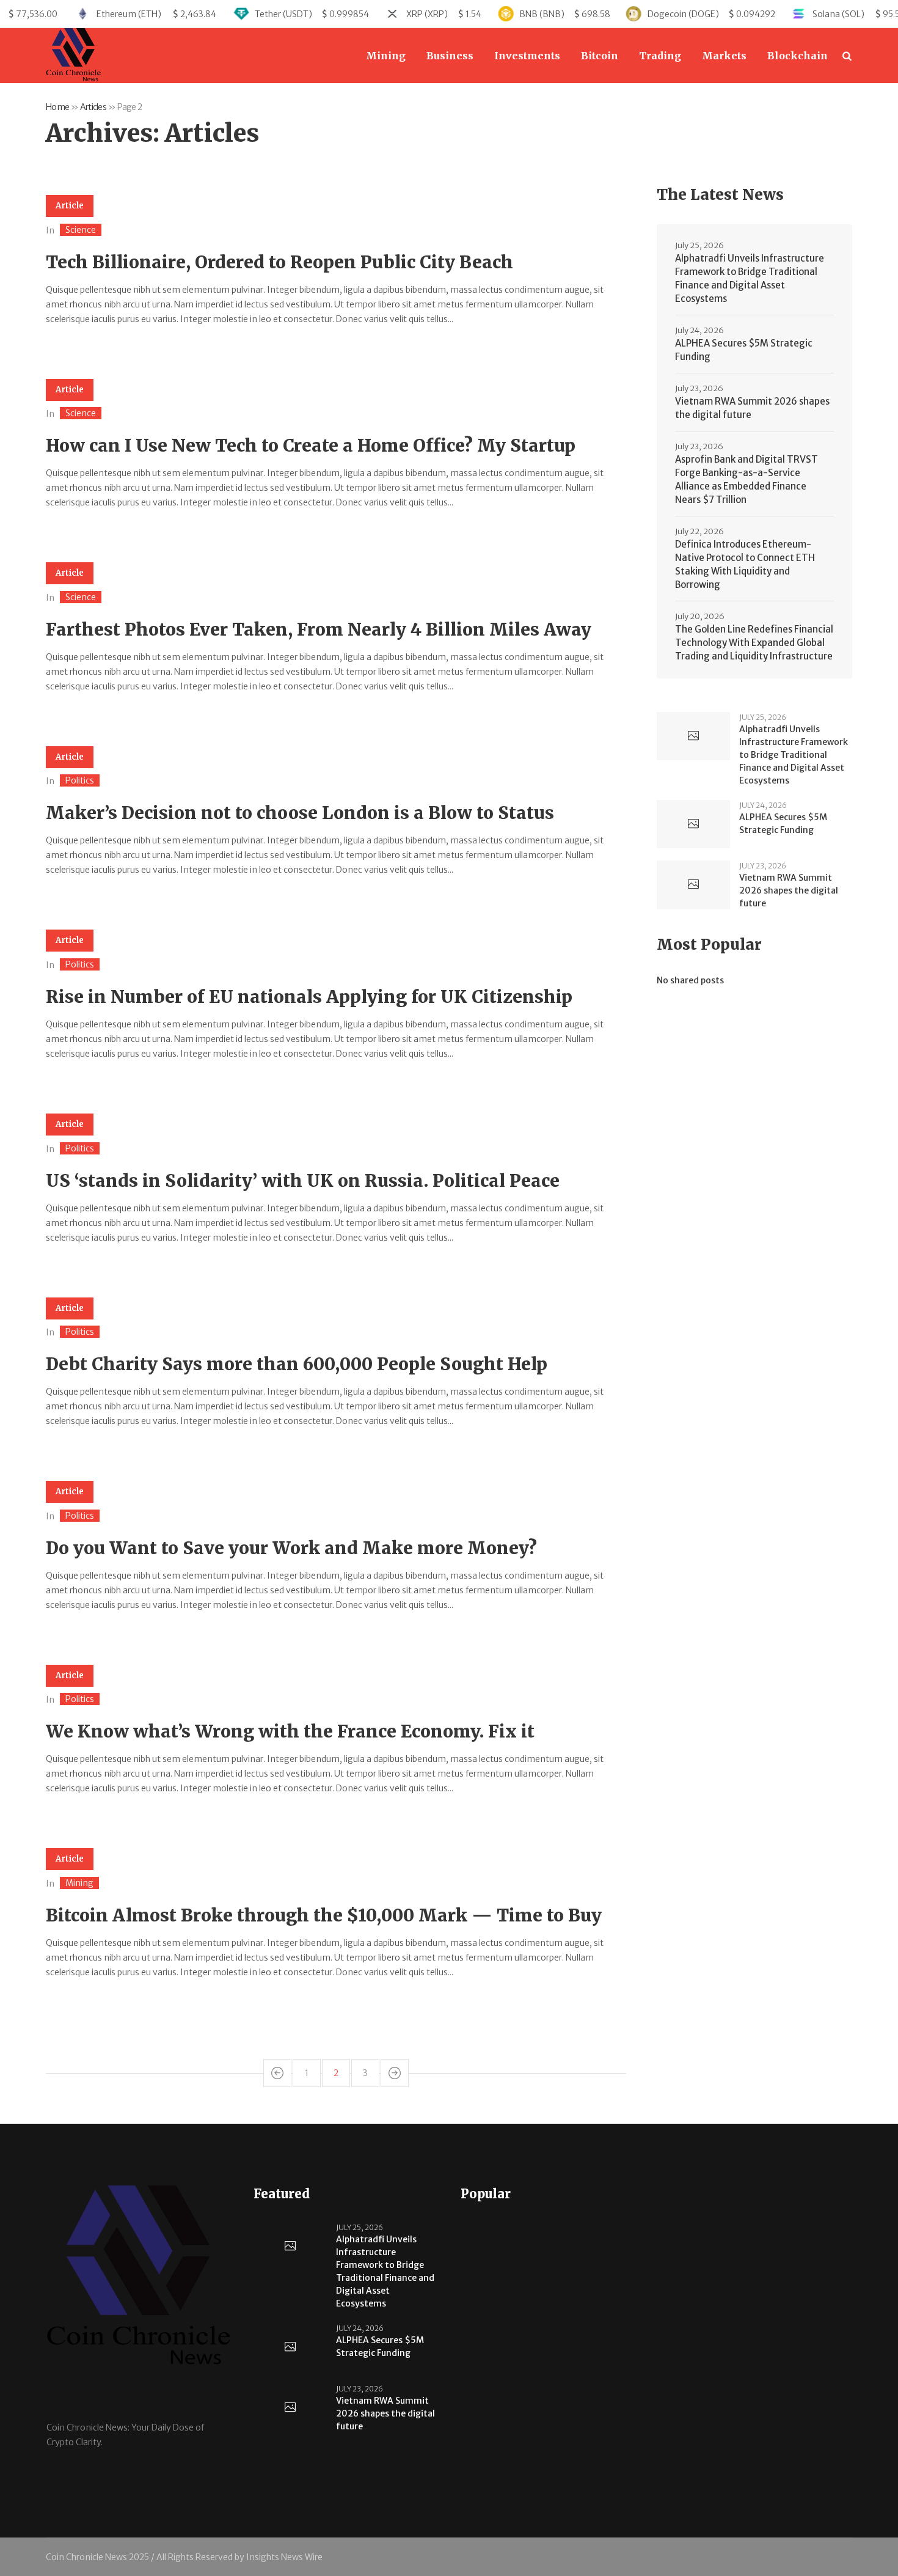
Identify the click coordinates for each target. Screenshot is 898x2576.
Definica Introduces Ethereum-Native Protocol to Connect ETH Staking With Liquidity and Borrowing (745, 564)
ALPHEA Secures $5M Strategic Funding (744, 350)
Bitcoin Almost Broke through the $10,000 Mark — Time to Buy (324, 1915)
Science (81, 230)
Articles (93, 107)
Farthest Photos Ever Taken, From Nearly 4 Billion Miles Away (319, 629)
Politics (80, 780)
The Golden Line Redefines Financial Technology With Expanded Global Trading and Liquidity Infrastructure (754, 643)
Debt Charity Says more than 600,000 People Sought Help (297, 1364)
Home (57, 107)
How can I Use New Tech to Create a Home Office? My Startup (311, 446)
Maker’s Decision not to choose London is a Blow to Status (300, 813)
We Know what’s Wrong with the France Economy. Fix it (290, 1731)
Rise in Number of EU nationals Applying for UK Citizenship (309, 997)
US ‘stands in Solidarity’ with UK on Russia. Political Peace (303, 1181)
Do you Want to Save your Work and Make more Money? (291, 1548)
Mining (79, 1883)
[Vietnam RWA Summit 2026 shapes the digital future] (693, 885)
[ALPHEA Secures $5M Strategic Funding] (693, 824)
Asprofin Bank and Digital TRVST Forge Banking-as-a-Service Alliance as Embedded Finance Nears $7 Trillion (747, 479)
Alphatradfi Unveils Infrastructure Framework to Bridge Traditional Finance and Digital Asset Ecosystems (750, 278)
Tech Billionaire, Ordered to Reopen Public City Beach (279, 262)
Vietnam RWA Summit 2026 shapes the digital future (752, 408)
